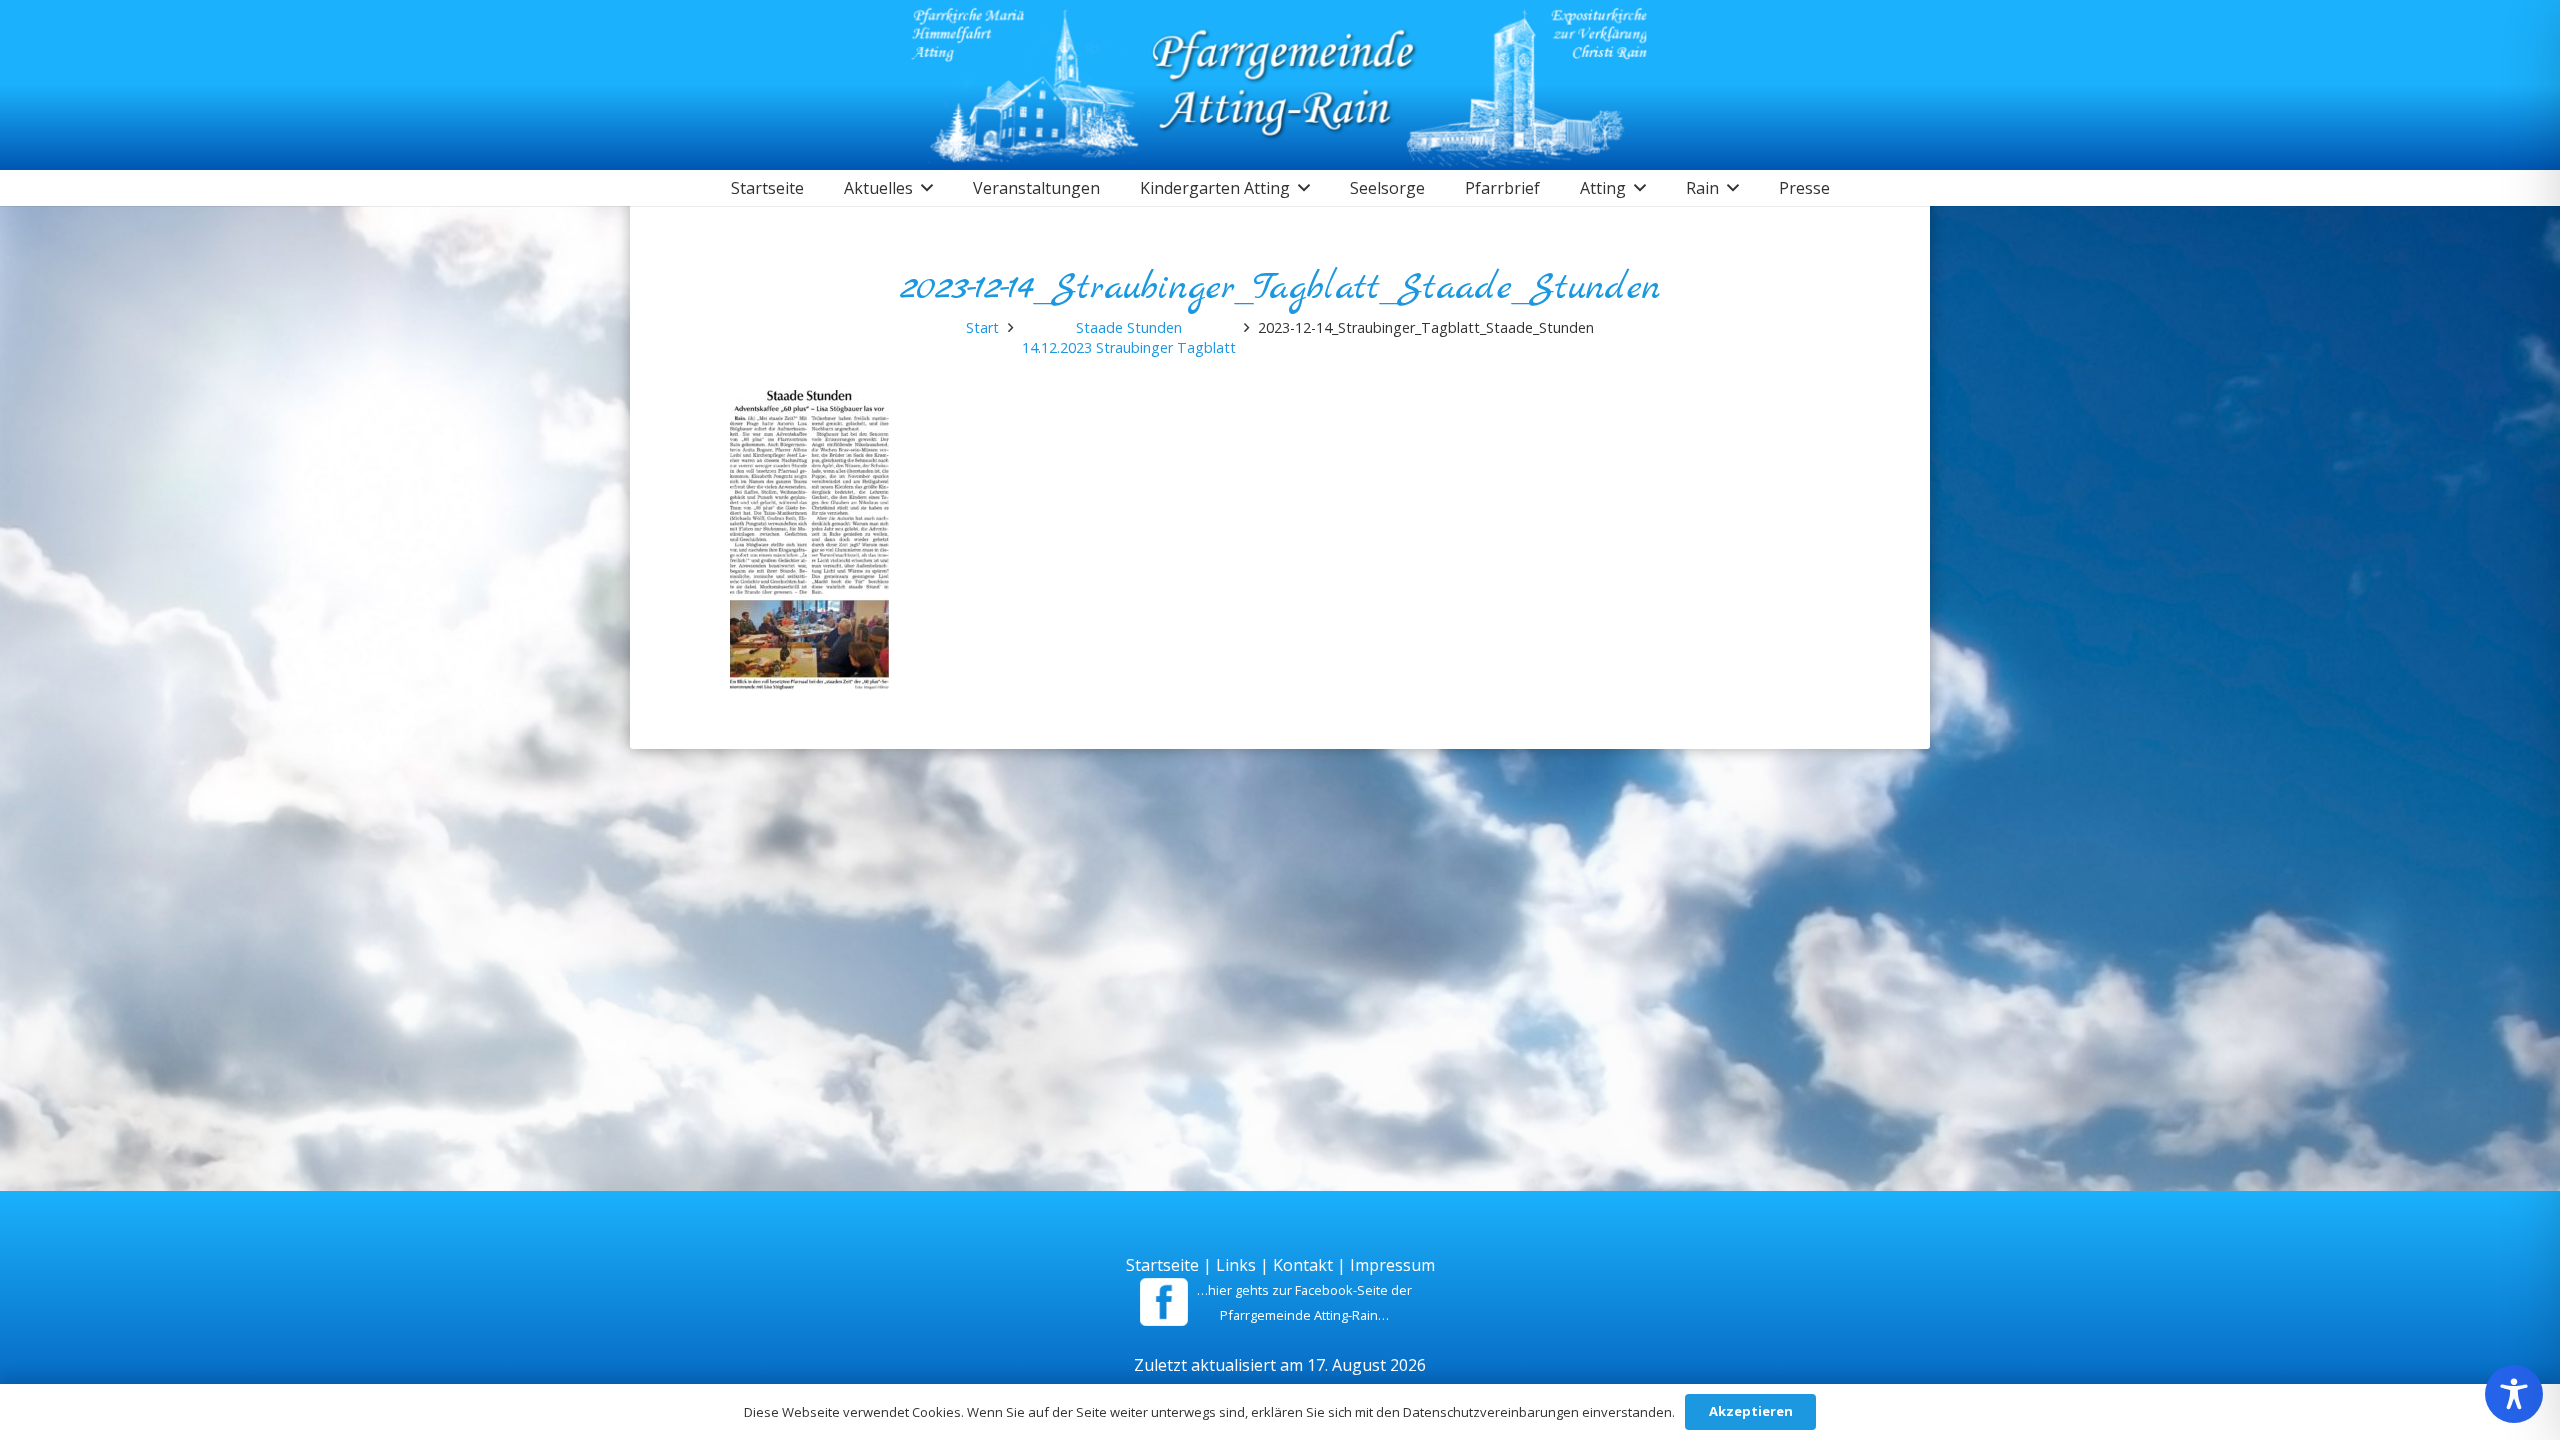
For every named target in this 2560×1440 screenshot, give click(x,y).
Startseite (1162, 1265)
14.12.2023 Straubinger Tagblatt (1129, 347)
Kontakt (1303, 1265)
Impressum (1392, 1265)
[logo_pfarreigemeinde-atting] (1280, 85)
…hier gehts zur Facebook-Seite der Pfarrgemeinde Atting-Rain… (1304, 1302)
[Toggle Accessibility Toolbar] (2514, 1394)
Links (1236, 1265)
